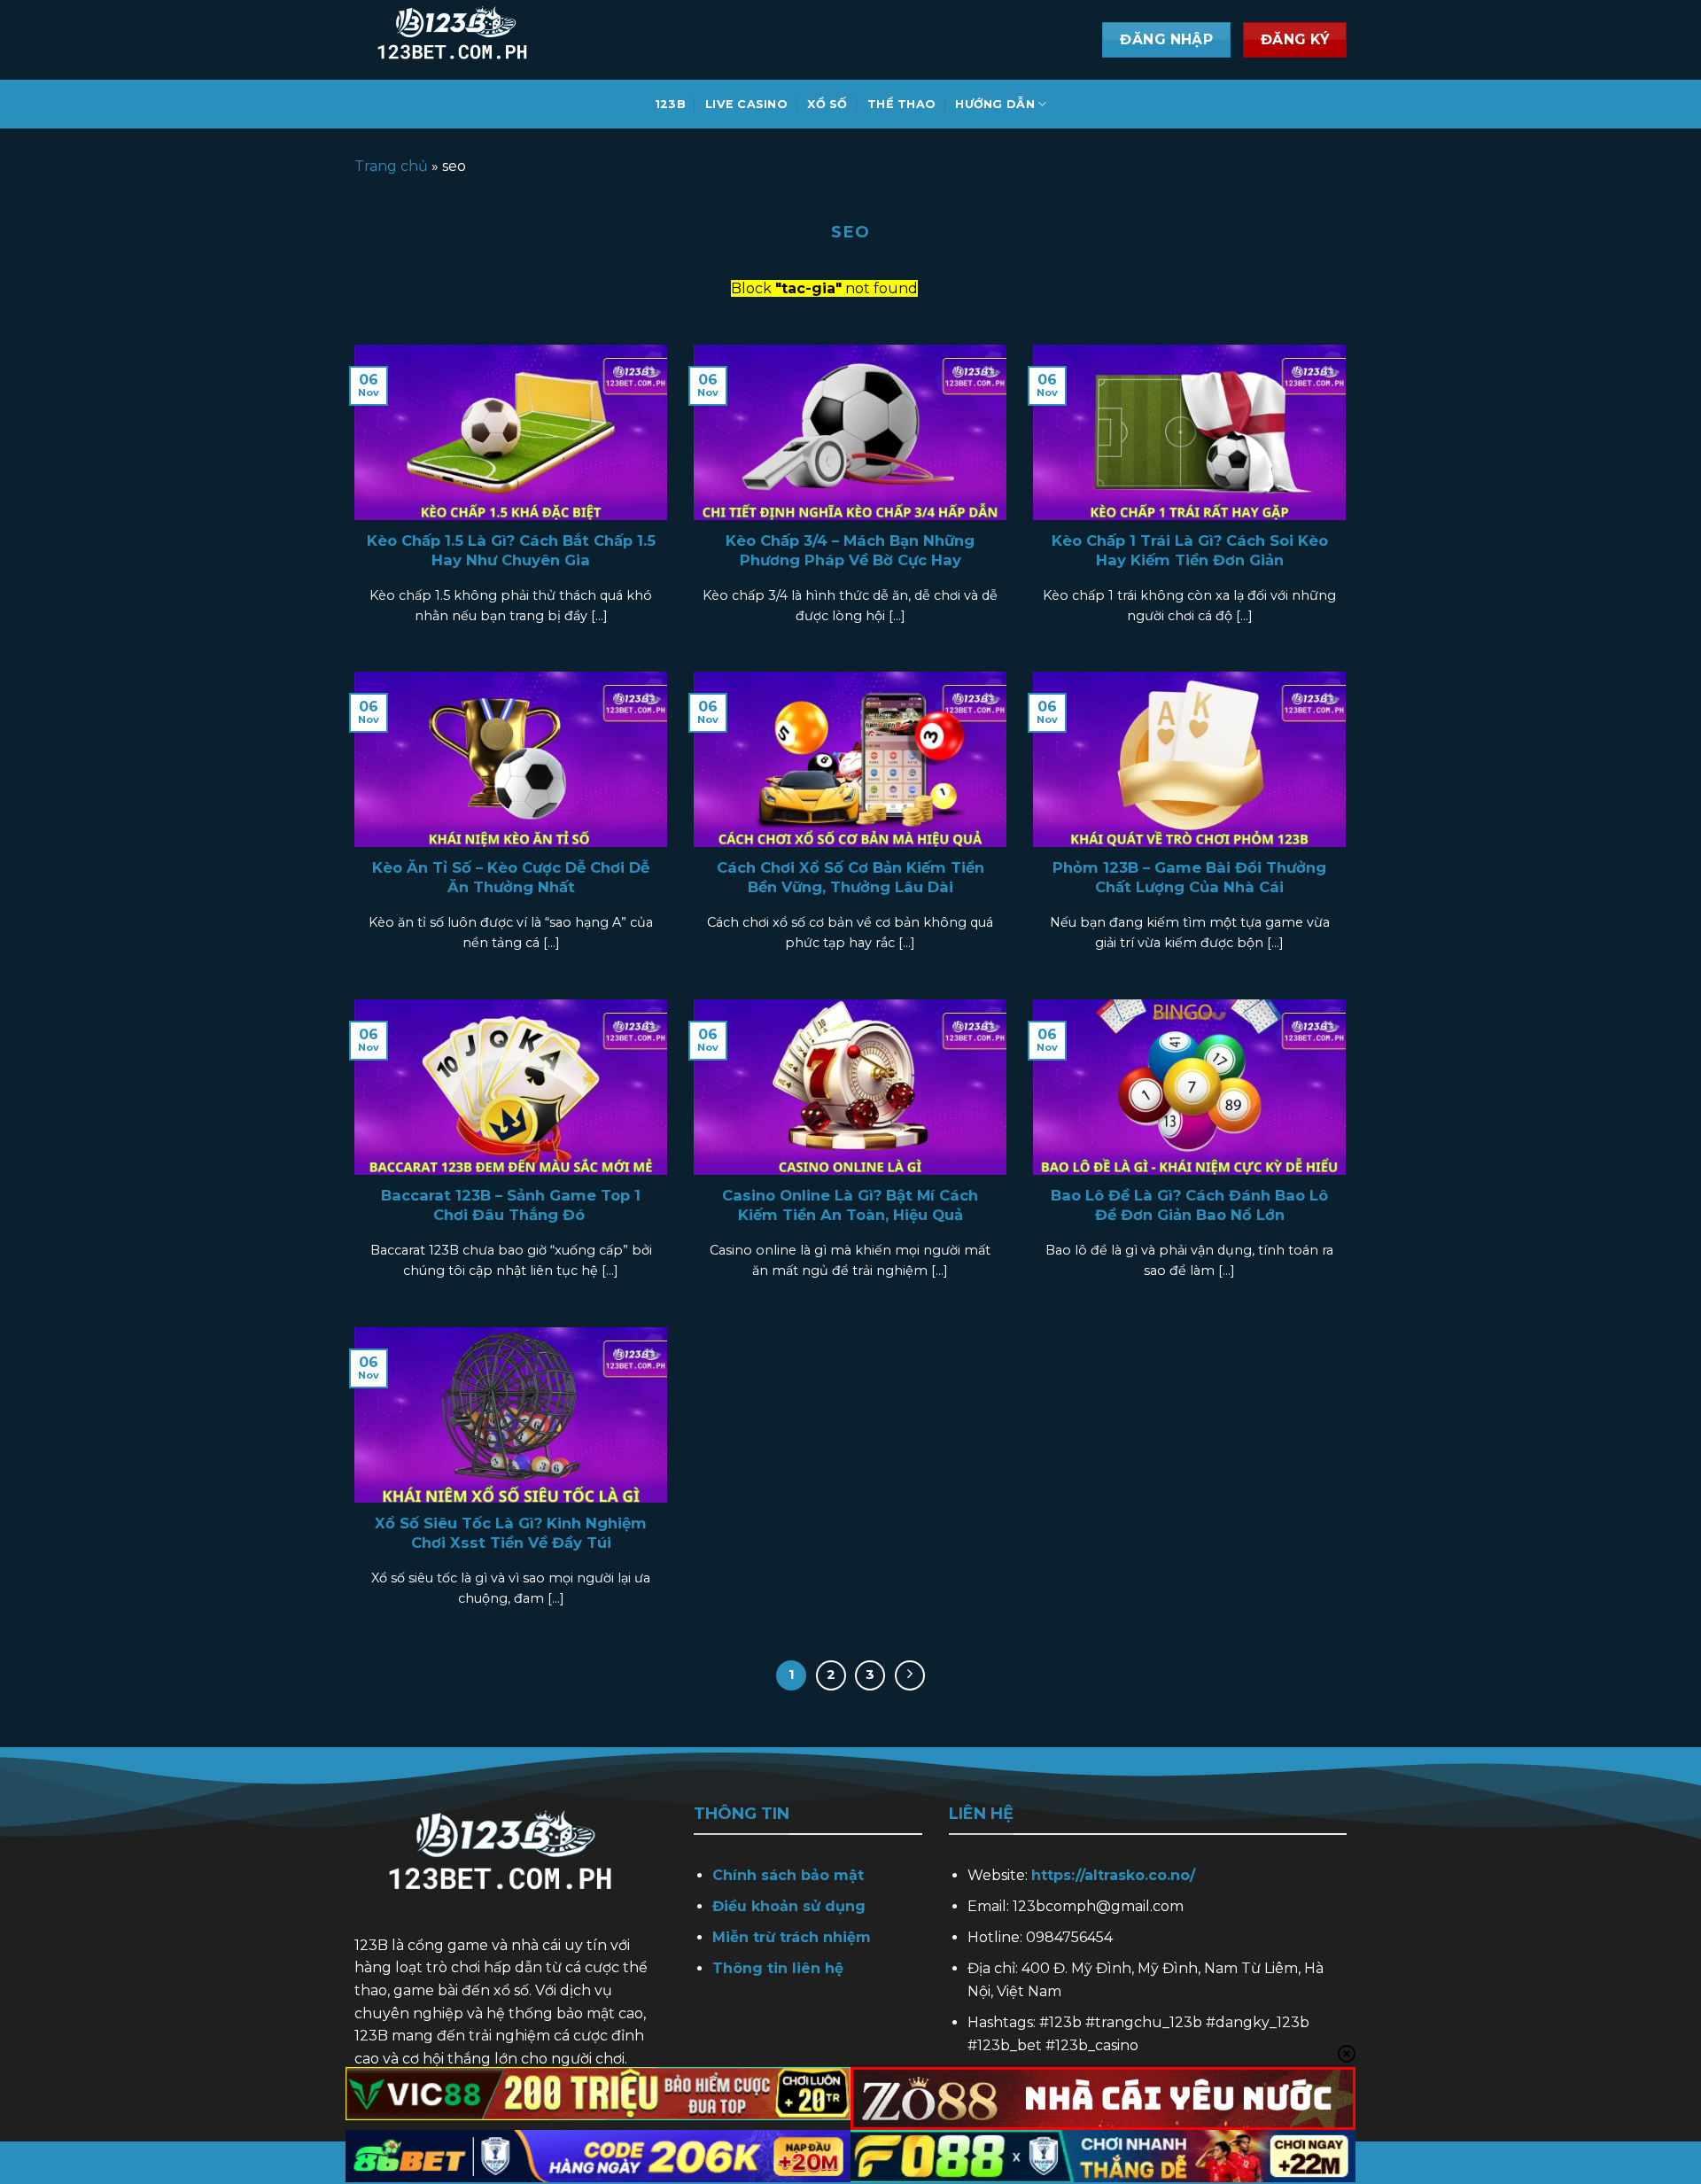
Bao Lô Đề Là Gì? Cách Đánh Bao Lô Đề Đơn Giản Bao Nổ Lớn (1189, 1205)
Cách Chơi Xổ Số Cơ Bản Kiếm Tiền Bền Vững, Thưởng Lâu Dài (850, 877)
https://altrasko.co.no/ (1113, 1875)
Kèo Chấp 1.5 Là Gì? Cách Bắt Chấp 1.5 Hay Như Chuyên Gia (511, 550)
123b (670, 104)
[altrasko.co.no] (532, 40)
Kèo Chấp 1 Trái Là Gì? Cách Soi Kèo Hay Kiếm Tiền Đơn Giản (1190, 550)
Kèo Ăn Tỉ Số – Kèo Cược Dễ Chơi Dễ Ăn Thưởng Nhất (511, 877)
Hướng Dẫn (994, 104)
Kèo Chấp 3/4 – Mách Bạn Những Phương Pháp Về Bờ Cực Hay (850, 550)
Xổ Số (827, 104)
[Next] (910, 1675)
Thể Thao (901, 104)
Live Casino (746, 104)
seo (850, 232)
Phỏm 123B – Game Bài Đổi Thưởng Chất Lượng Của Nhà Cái (1189, 877)
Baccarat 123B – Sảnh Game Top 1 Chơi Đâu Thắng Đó (511, 1205)
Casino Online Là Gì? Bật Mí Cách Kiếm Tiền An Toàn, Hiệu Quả (850, 1205)
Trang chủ (391, 166)
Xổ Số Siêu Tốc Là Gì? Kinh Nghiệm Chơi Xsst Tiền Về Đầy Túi (511, 1533)
